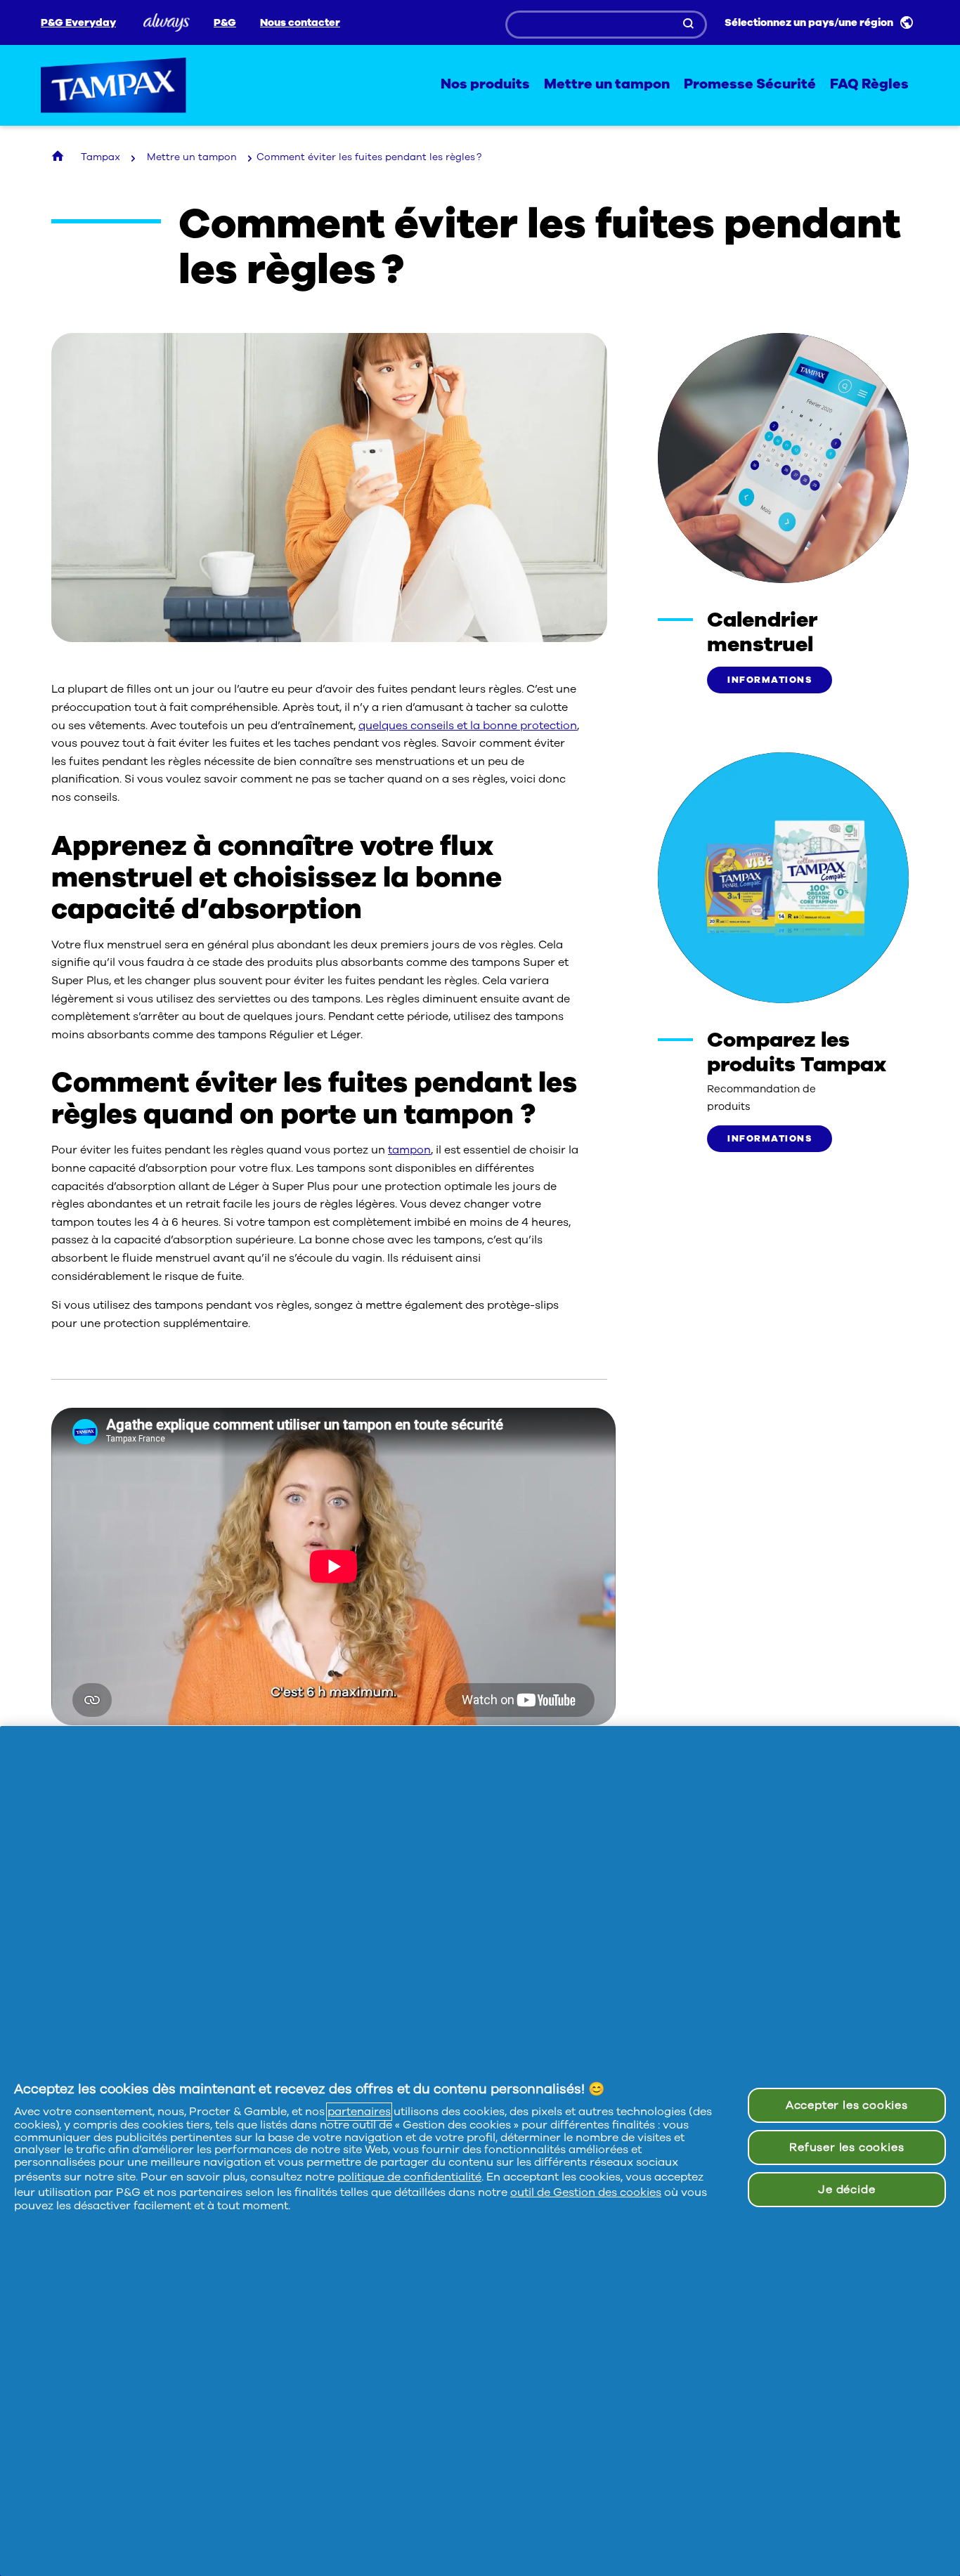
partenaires (359, 2112)
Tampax (114, 85)
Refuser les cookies (847, 2147)
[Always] (165, 22)
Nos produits (485, 85)
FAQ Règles (869, 85)
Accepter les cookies (847, 2105)
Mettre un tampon (607, 85)
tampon (409, 1150)
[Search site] (689, 25)
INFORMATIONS (770, 680)
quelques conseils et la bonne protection (468, 726)
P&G (225, 23)
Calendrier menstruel (762, 632)
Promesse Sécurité (750, 85)
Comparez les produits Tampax (797, 1052)
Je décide (847, 2190)
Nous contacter (300, 23)
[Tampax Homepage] (59, 157)
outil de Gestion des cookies (586, 2192)
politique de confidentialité (409, 2177)
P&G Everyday (78, 23)
